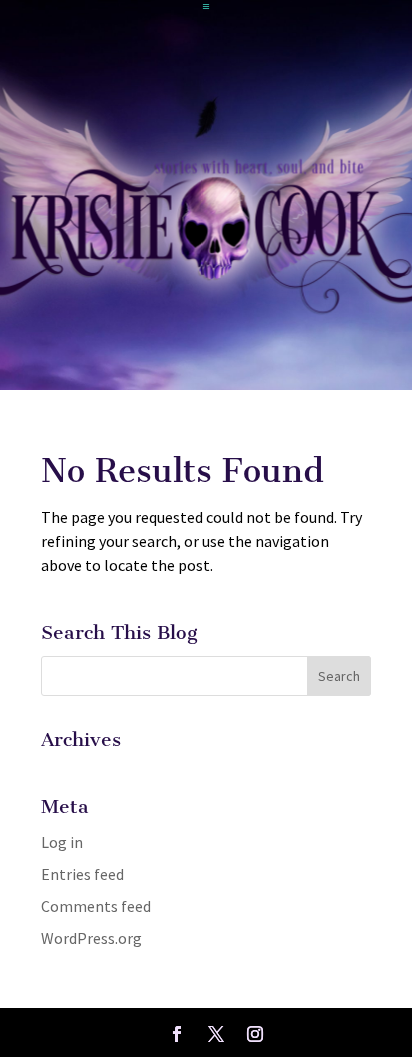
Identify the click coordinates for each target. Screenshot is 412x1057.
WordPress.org (91, 938)
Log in (62, 842)
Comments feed (96, 906)
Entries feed (82, 874)
